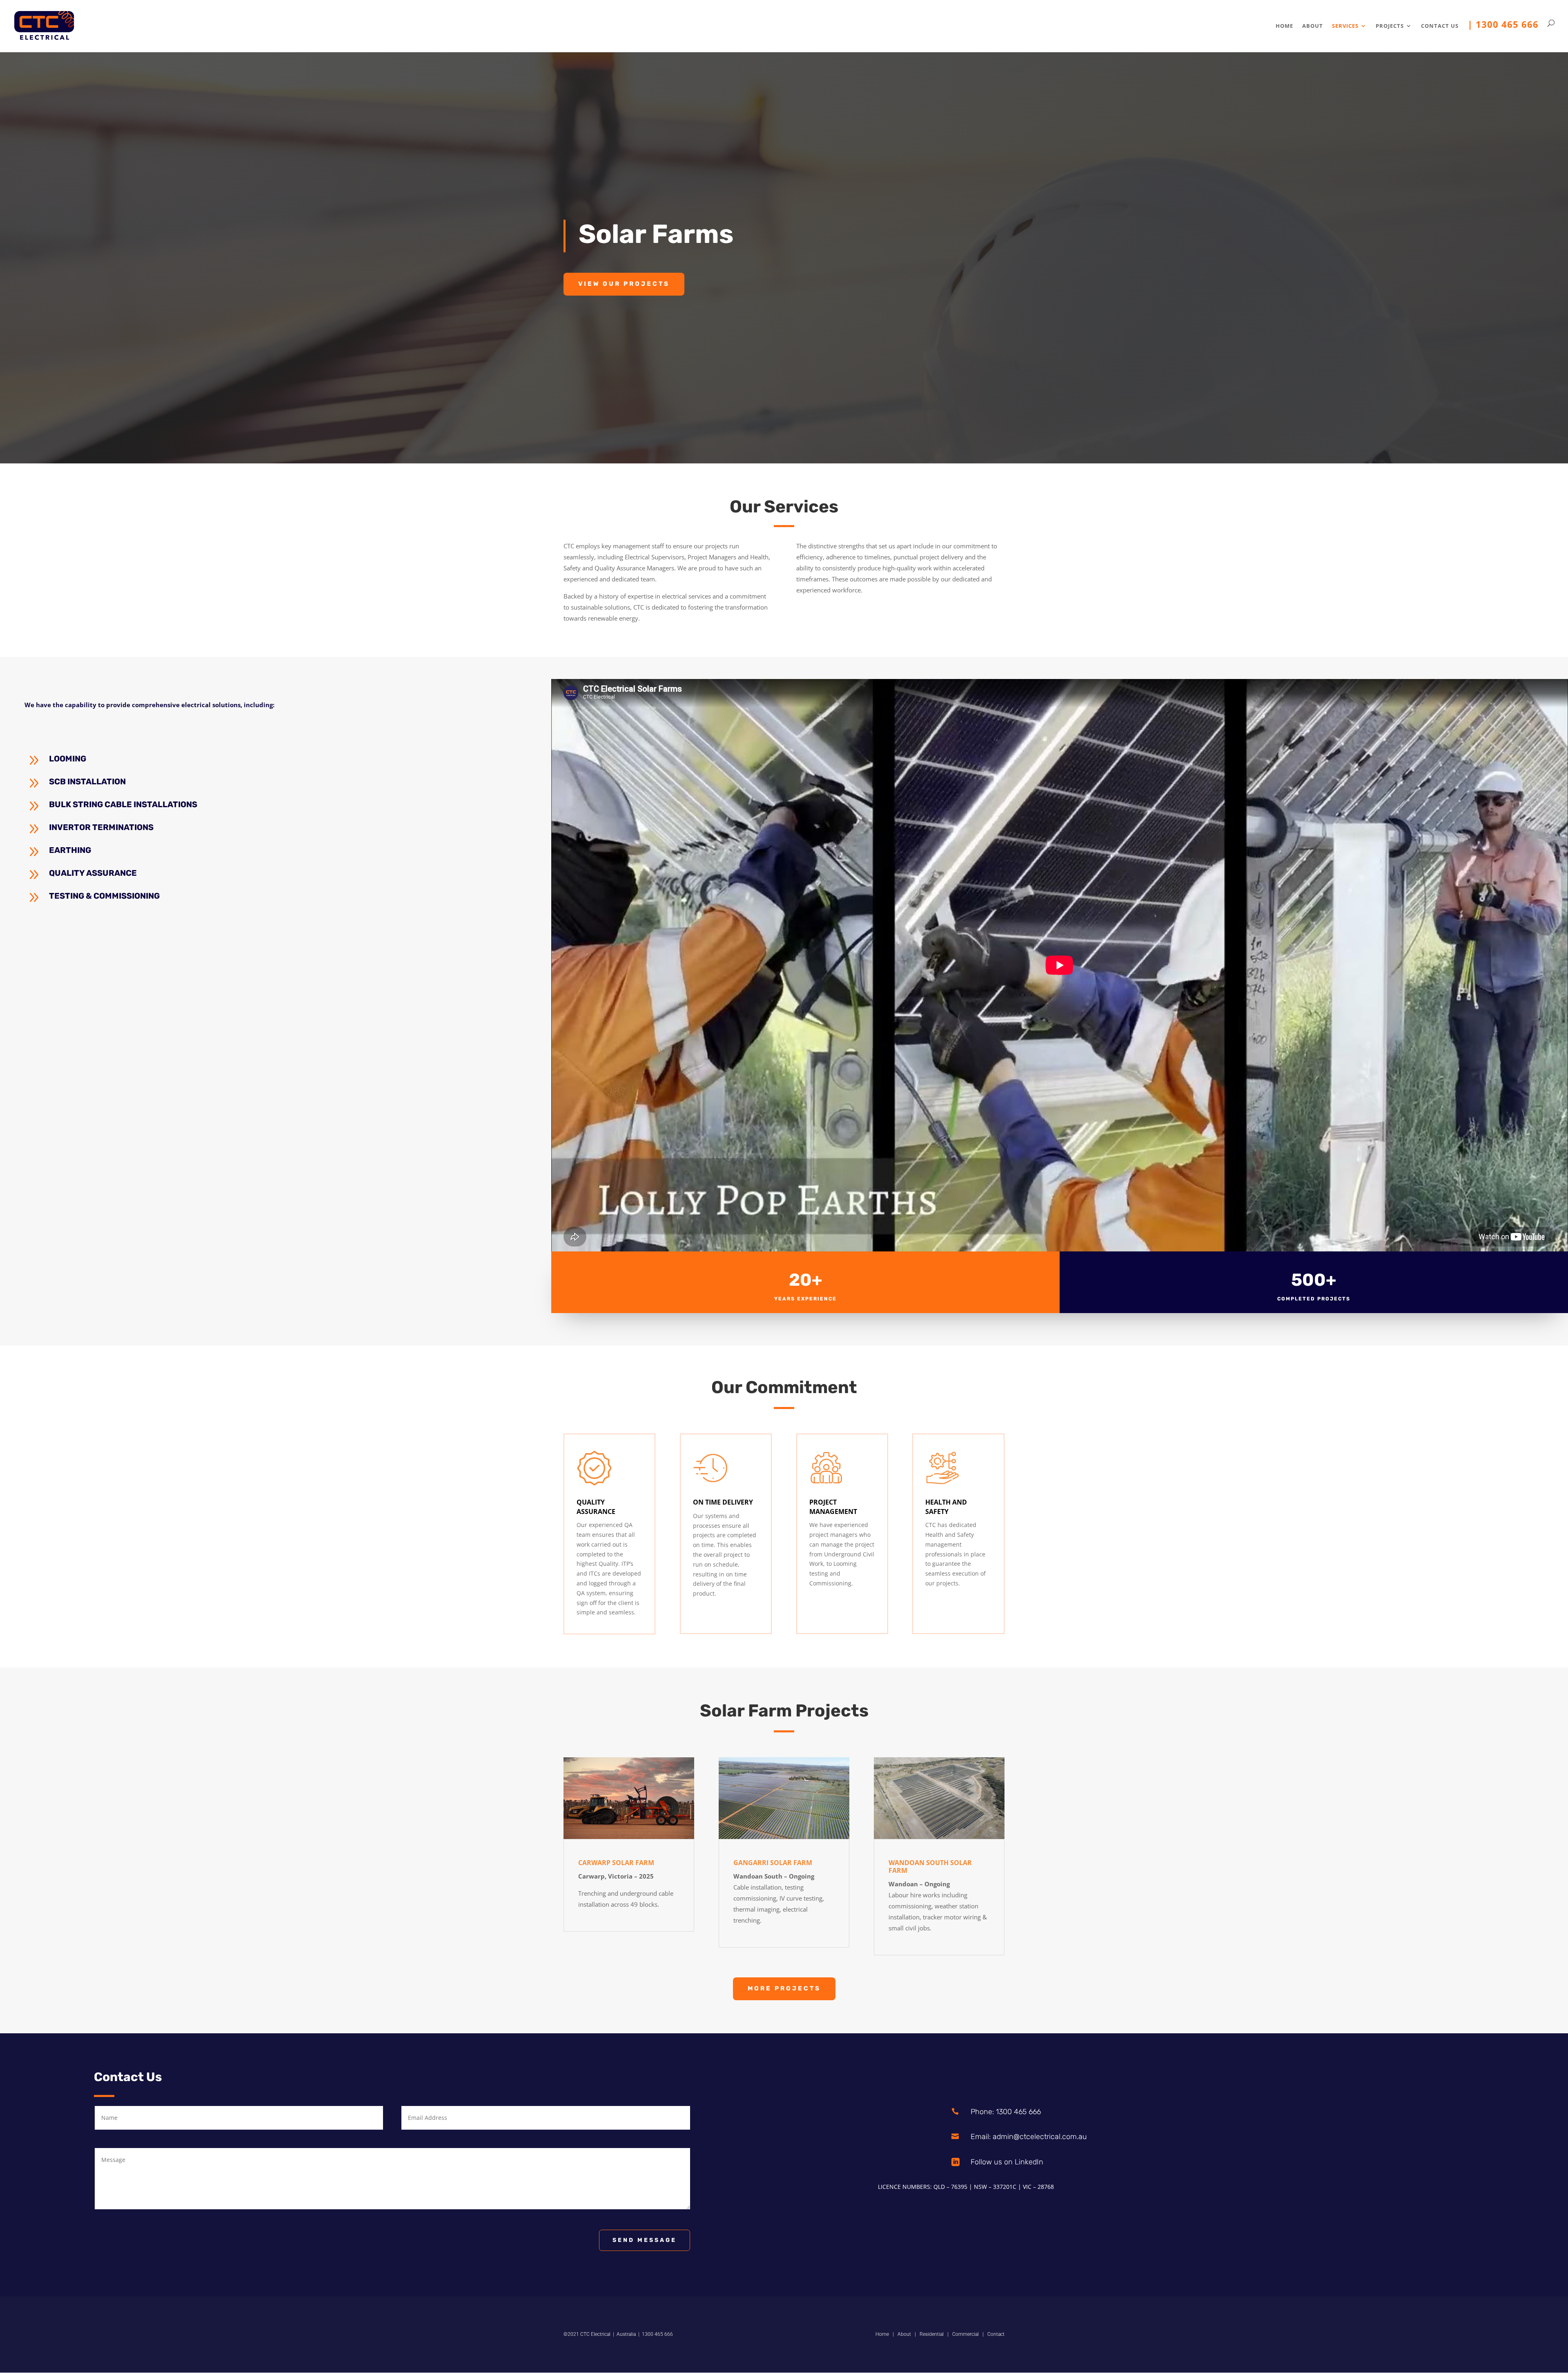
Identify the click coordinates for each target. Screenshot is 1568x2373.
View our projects (624, 284)
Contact (996, 2334)
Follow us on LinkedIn (1007, 2162)
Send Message (645, 2240)
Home (1284, 26)
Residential (932, 2334)
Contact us (1440, 26)
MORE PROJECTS (784, 1988)
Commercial (966, 2334)
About (1313, 26)
